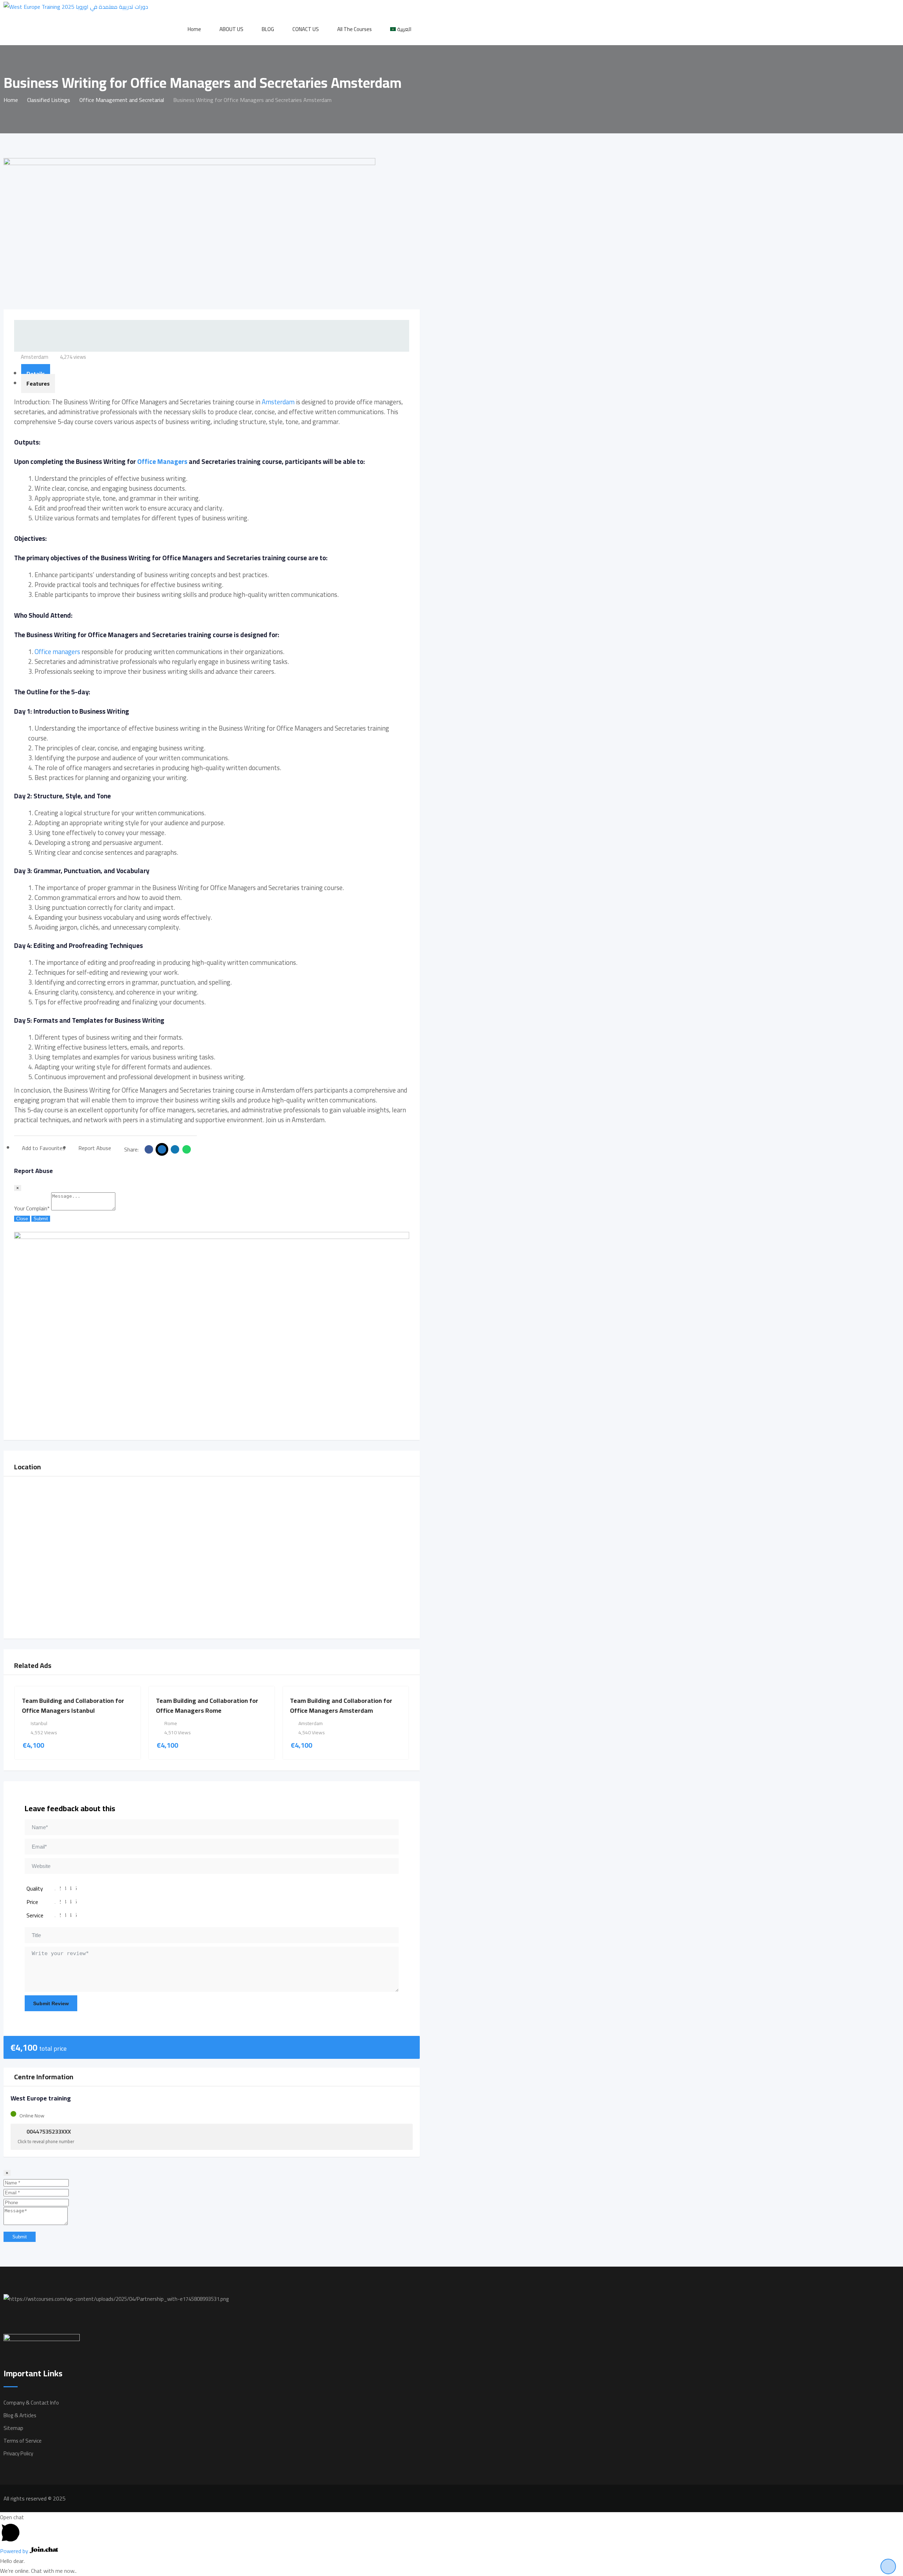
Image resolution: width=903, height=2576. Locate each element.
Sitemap (13, 2428)
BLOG (268, 29)
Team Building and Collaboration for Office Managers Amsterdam (341, 1706)
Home (194, 29)
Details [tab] (36, 374)
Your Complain (32, 1208)
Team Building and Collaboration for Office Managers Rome (207, 1706)
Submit (41, 1219)
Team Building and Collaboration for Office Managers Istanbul (73, 1706)
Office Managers (162, 462)
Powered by (15, 2551)
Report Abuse (95, 1148)
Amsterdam (278, 402)
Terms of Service (23, 2441)
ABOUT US (231, 29)
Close (22, 1219)
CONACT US (306, 29)
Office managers (57, 652)
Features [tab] (38, 383)
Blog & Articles (20, 2415)
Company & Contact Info (31, 2403)
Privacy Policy (18, 2453)
